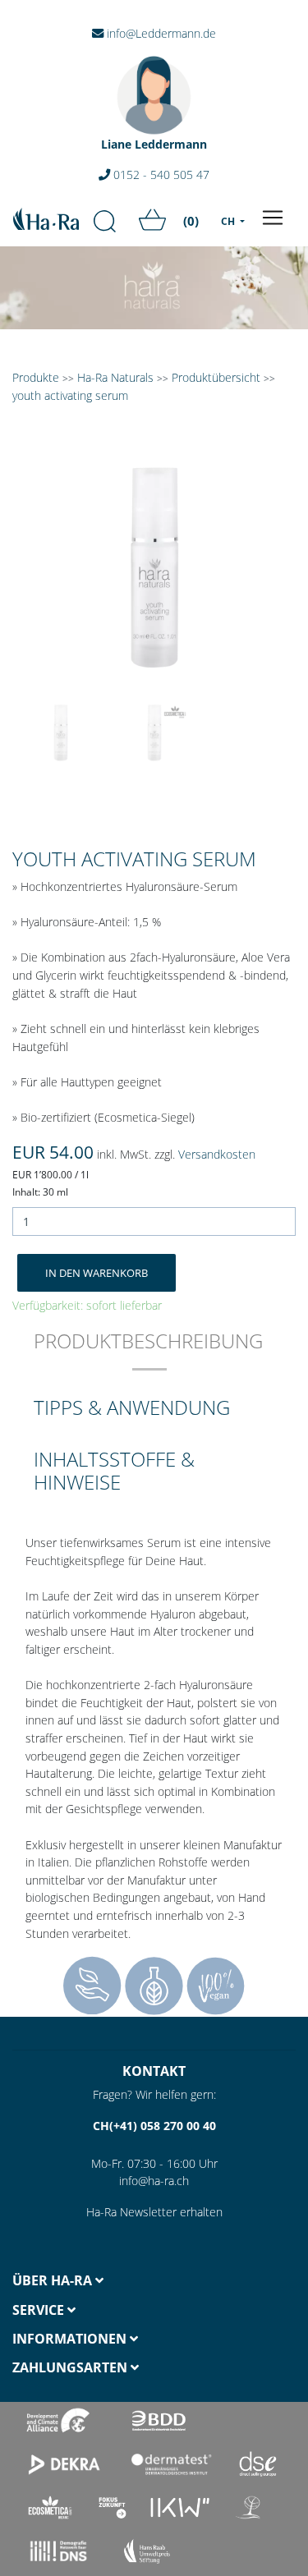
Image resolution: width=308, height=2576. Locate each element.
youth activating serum (70, 395)
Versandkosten (217, 1154)
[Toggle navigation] (273, 218)
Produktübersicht (216, 377)
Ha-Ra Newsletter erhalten (154, 2212)
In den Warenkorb (97, 1273)
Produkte (36, 377)
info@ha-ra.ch (154, 2181)
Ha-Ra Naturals (117, 377)
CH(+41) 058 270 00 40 (154, 2126)
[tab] (148, 1352)
